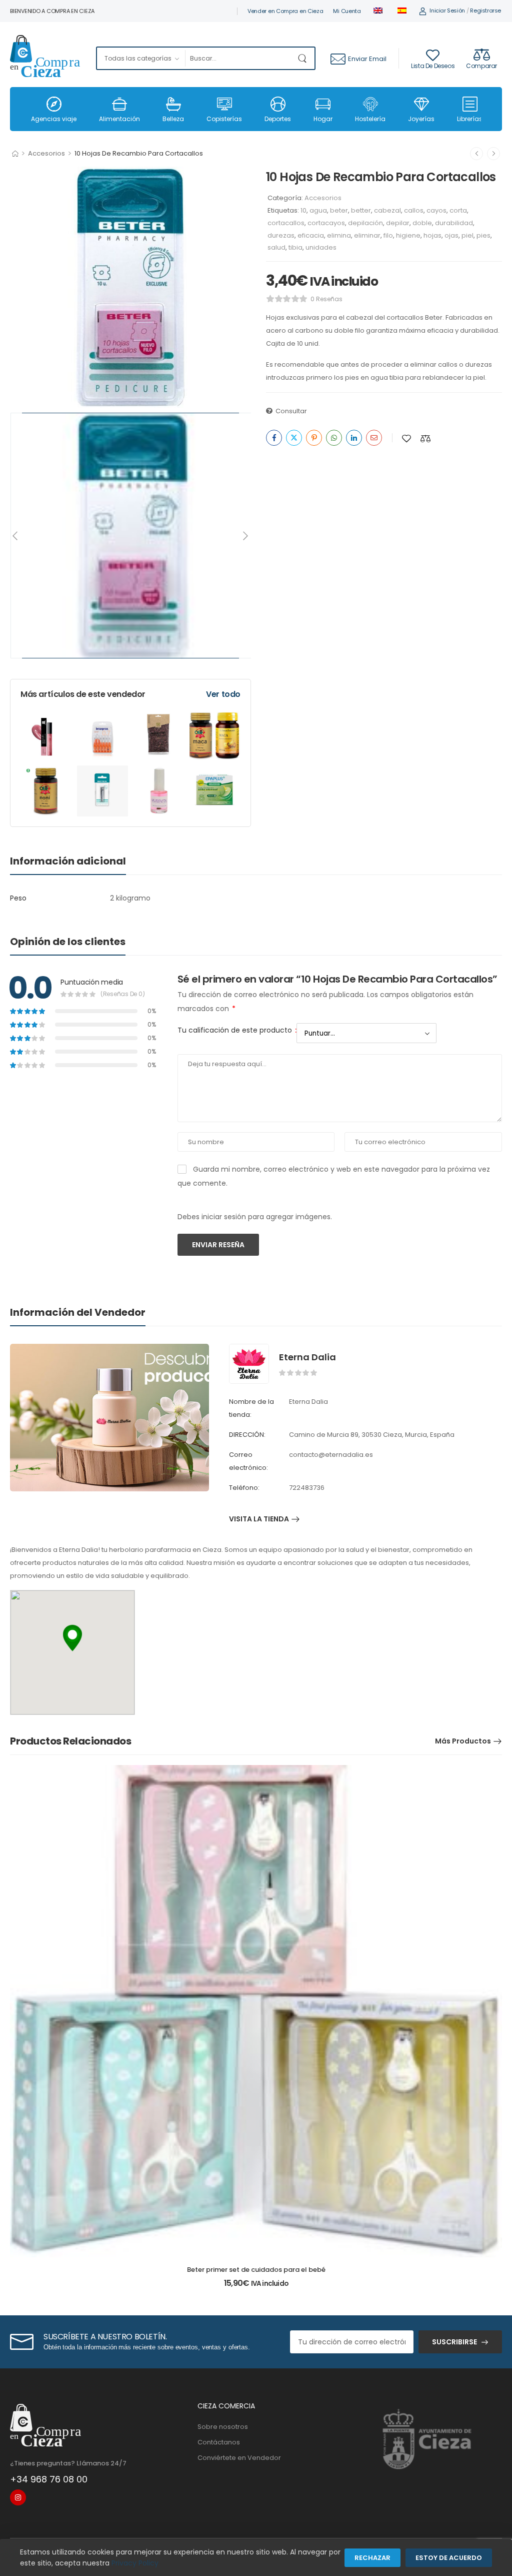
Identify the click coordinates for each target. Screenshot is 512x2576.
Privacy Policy (135, 2563)
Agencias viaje (54, 119)
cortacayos (326, 223)
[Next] (245, 536)
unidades (321, 247)
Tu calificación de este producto (237, 1030)
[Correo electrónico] (374, 438)
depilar (398, 223)
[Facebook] (274, 438)
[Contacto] (339, 59)
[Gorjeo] (294, 438)
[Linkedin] (354, 438)
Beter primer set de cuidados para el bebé (256, 2270)
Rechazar (372, 2558)
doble (422, 223)
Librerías (470, 119)
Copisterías (224, 119)
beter (339, 210)
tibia (295, 247)
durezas (281, 235)
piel (467, 235)
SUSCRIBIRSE (454, 2342)
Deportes (278, 119)
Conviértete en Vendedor (239, 2458)
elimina (339, 235)
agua (318, 210)
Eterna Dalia (307, 1357)
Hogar (323, 119)
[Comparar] (425, 439)
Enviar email (367, 59)
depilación (365, 223)
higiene (408, 235)
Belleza (173, 119)
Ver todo (223, 694)
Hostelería (370, 119)
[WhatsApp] (334, 438)
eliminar (367, 235)
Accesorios (46, 153)
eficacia (311, 235)
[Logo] (45, 59)
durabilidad (454, 223)
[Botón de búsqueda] (304, 58)
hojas (432, 235)
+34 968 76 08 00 (49, 2479)
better (361, 210)
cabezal (387, 210)
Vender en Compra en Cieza (285, 11)
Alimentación (119, 119)
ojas (451, 235)
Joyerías (421, 119)
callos (414, 210)
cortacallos (286, 223)
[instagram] (18, 2497)
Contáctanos (219, 2442)
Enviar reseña (218, 1245)
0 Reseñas (326, 299)
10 (303, 210)
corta (458, 210)
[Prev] (16, 536)
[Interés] (314, 438)
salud (276, 247)
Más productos (463, 1741)
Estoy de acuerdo (449, 2558)
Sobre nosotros (223, 2427)
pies (483, 235)
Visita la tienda (259, 1520)
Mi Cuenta (347, 11)
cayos (436, 210)
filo (388, 235)
